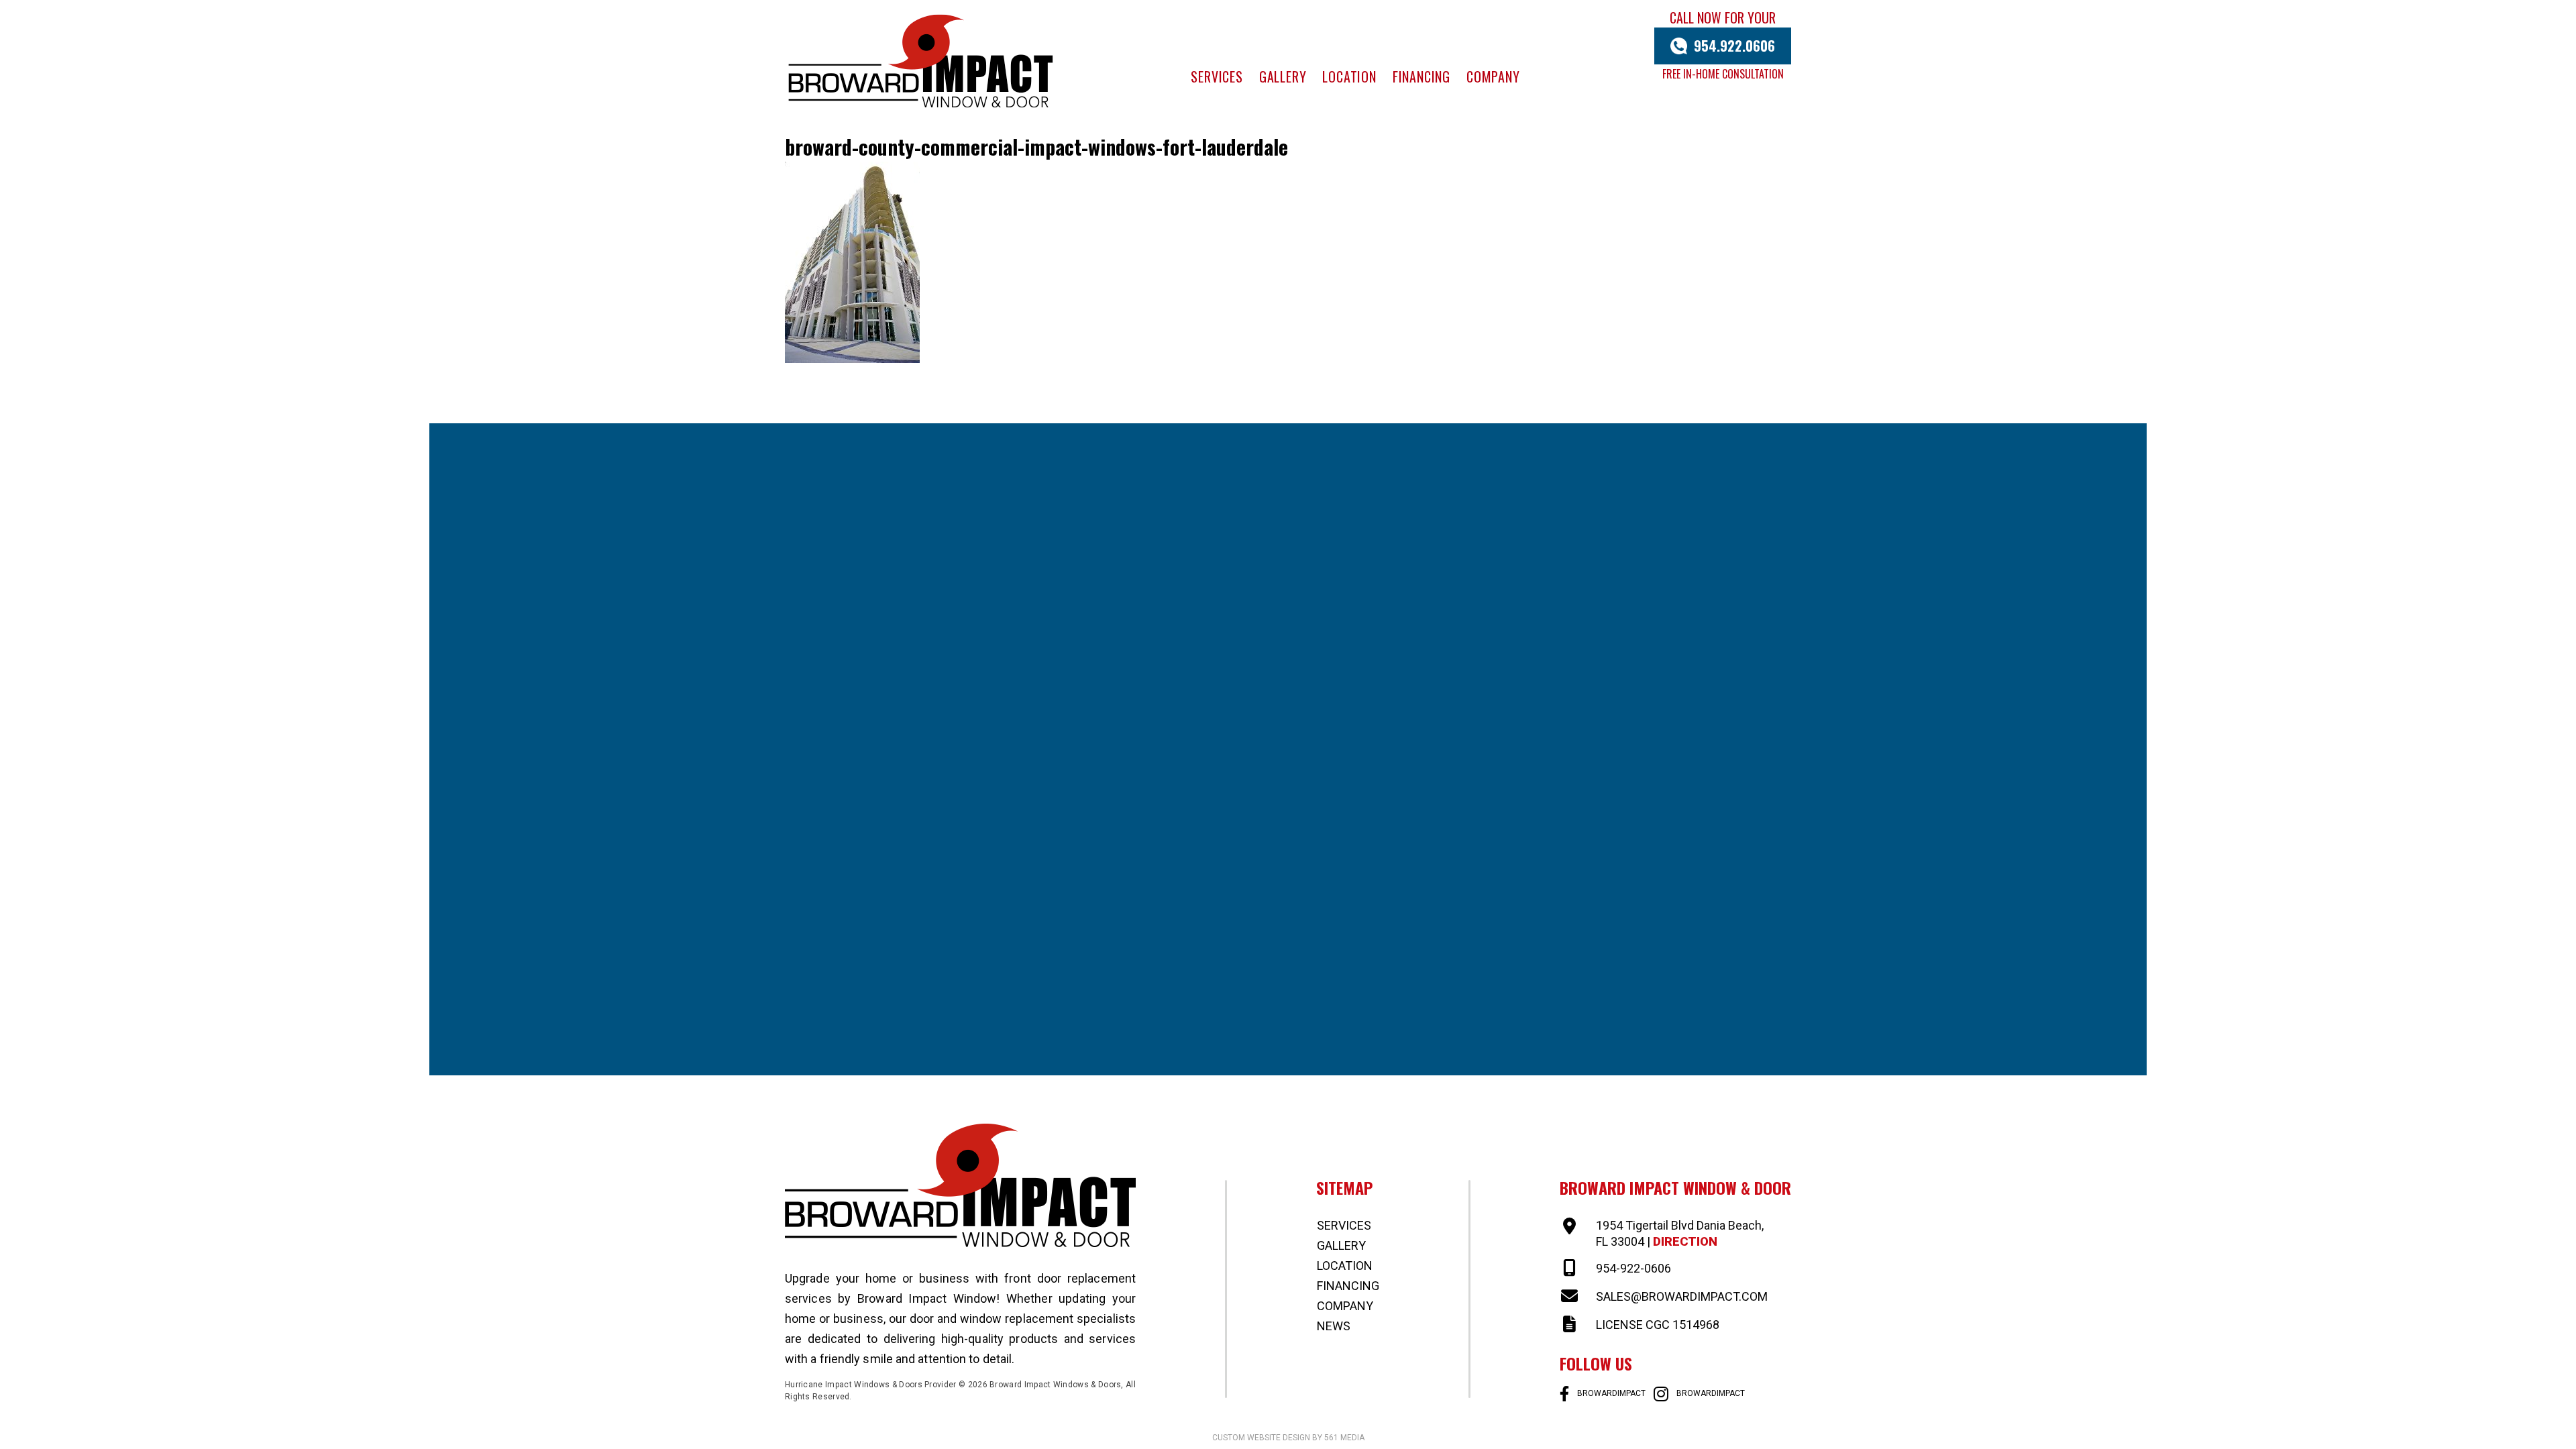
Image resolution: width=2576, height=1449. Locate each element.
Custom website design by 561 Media (1288, 1438)
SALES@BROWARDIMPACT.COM (1682, 1296)
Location (1349, 76)
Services (1217, 76)
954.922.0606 (1734, 46)
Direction (1685, 1241)
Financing (1421, 76)
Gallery (1283, 76)
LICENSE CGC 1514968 (1658, 1325)
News (1334, 1326)
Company (1493, 76)
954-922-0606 (1633, 1268)
